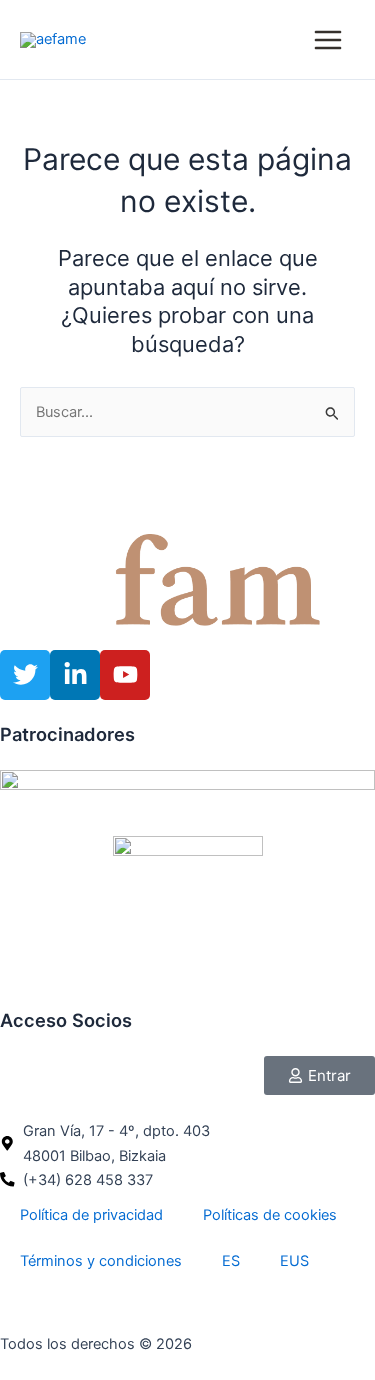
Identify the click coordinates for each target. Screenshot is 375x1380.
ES (231, 1261)
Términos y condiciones (101, 1261)
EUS (294, 1261)
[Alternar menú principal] (328, 40)
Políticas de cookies (270, 1215)
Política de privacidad (91, 1215)
